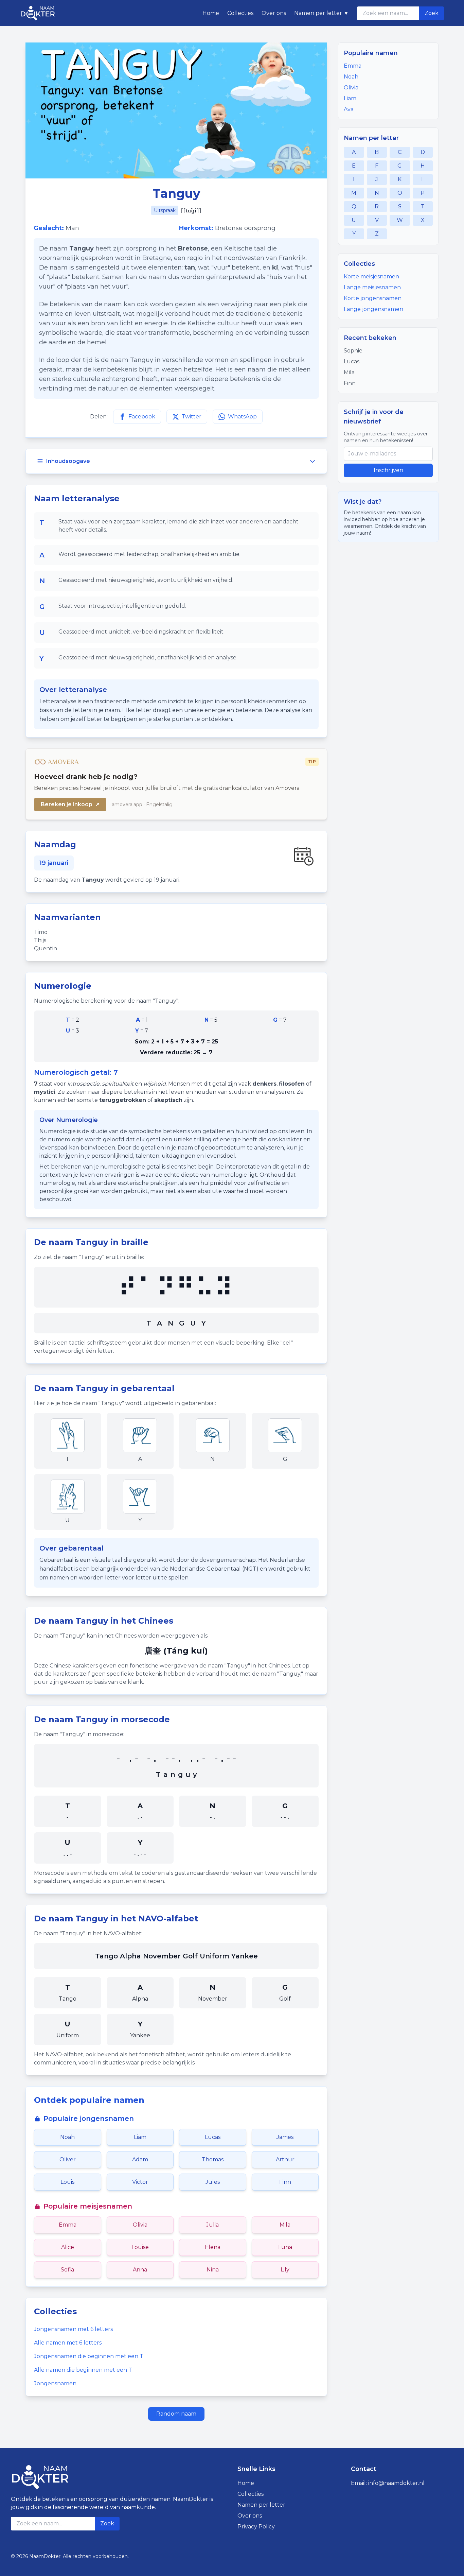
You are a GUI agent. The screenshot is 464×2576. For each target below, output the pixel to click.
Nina (213, 2270)
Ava (349, 109)
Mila (285, 2225)
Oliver (68, 2159)
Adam (140, 2159)
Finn (285, 2182)
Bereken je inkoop (70, 804)
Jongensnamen (55, 2383)
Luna (285, 2247)
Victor (140, 2182)
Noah (67, 2137)
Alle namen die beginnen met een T (83, 2370)
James (285, 2137)
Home (211, 13)
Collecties (240, 13)
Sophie (353, 351)
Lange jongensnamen (373, 309)
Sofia (67, 2270)
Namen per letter (261, 2505)
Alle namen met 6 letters (68, 2343)
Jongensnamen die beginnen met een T (89, 2356)
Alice (68, 2247)
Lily (285, 2270)
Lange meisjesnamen (372, 287)
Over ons (274, 13)
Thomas (213, 2159)
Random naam (176, 2414)
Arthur (285, 2159)
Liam (140, 2137)
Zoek (432, 13)
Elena (213, 2247)
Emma (68, 2225)
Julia (212, 2225)
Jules (213, 2182)
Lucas (213, 2137)
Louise (140, 2247)
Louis (67, 2182)
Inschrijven (388, 470)
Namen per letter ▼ (322, 13)
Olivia (140, 2225)
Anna (140, 2270)
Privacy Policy (256, 2527)
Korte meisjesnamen (371, 276)
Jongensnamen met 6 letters (73, 2329)
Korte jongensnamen (373, 298)
